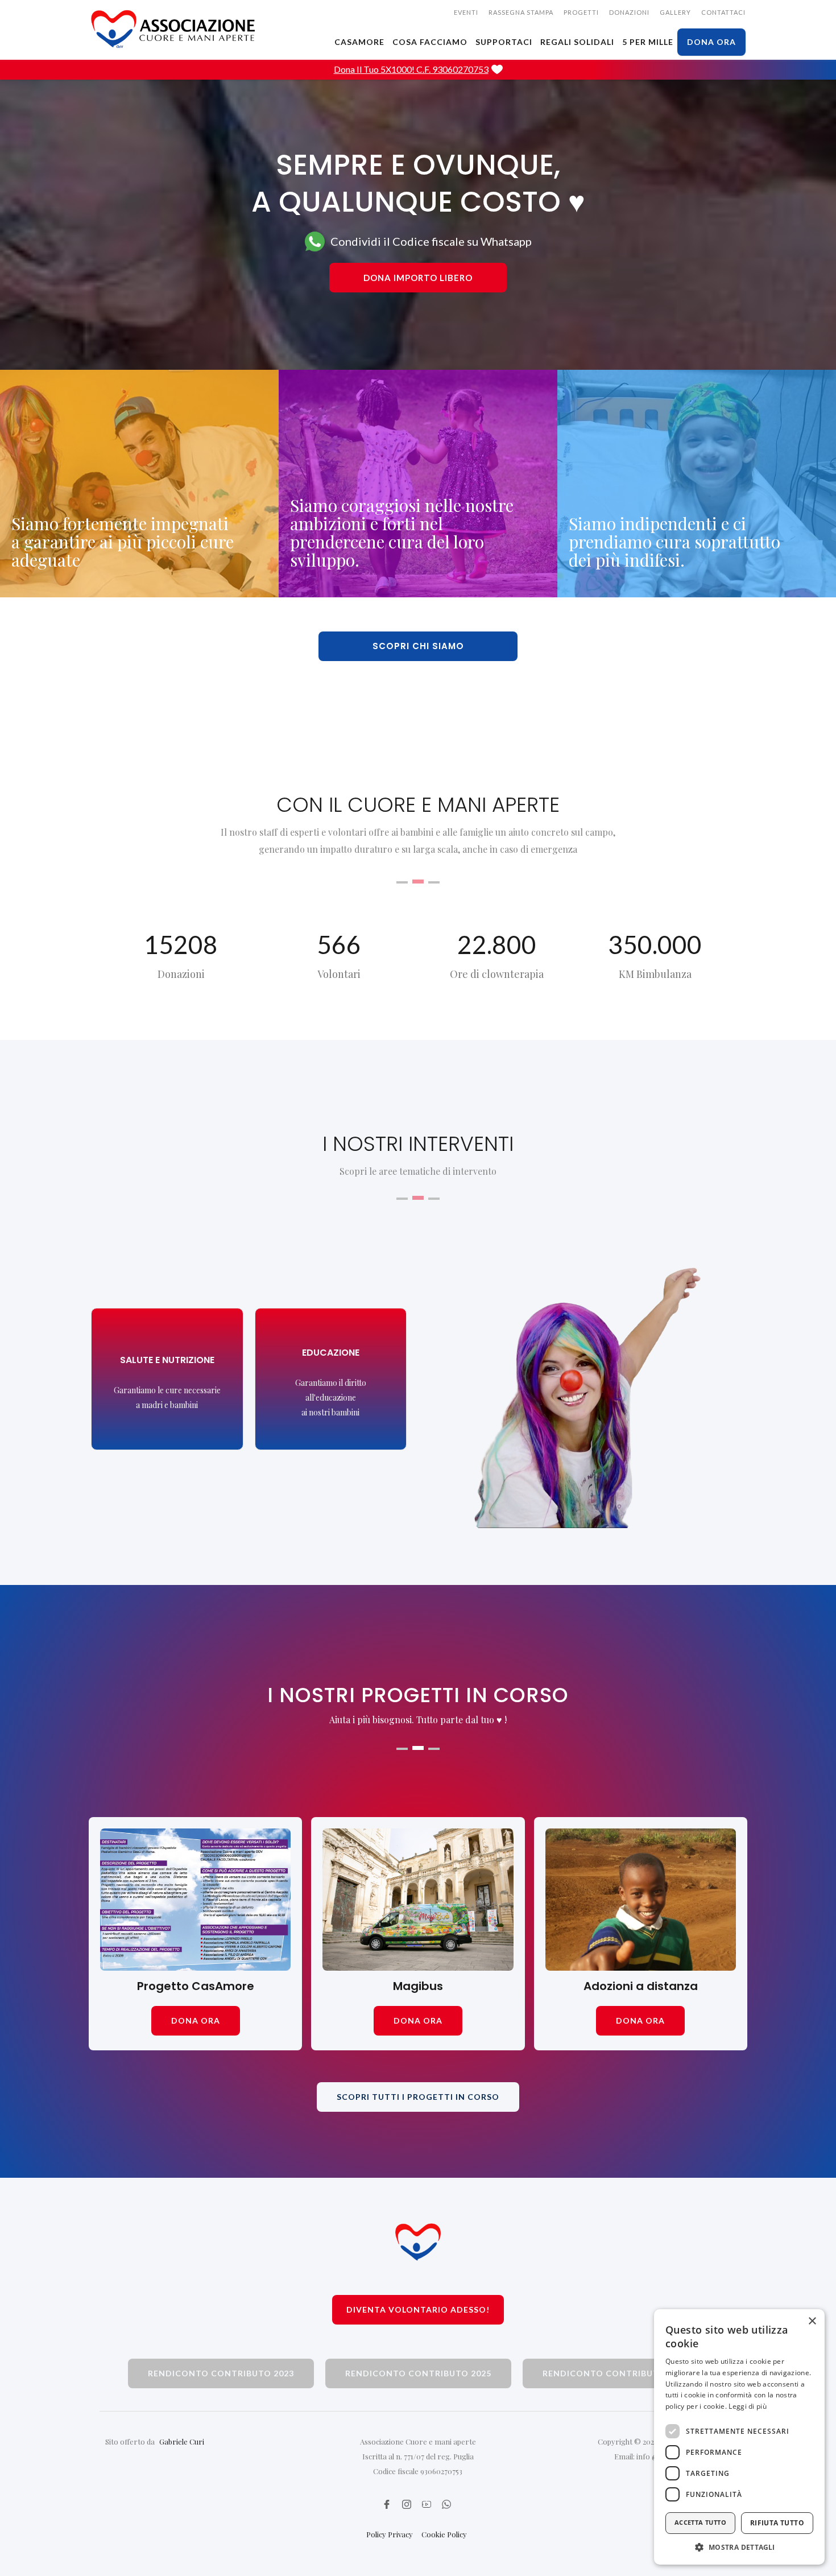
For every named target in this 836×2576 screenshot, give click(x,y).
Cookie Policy (444, 2534)
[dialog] (739, 2437)
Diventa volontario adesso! (418, 2309)
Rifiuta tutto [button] (777, 2523)
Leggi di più (748, 2406)
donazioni (629, 12)
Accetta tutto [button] (700, 2522)
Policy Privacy (390, 2534)
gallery (675, 12)
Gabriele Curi (182, 2441)
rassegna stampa (521, 12)
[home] (173, 29)
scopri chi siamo (418, 646)
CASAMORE (359, 42)
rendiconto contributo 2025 (418, 2373)
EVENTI (466, 12)
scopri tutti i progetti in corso (418, 2097)
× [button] (812, 2321)
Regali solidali (577, 42)
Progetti (581, 12)
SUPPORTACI (504, 42)
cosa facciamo (430, 42)
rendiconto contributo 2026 (616, 2373)
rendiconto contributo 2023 (221, 2373)
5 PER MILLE (648, 42)
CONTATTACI (723, 12)
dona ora (711, 42)
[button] (739, 2547)
